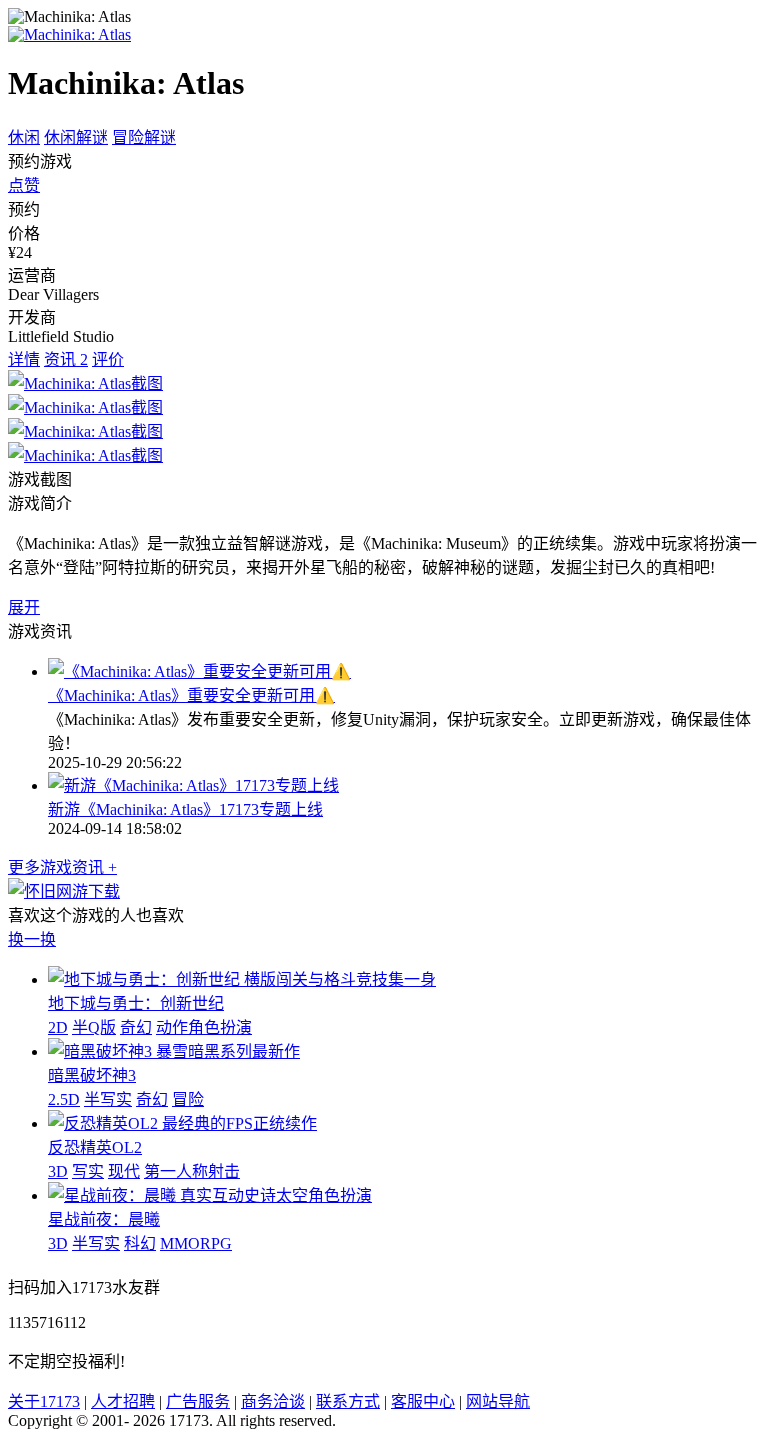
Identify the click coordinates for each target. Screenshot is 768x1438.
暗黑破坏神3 (92, 1075)
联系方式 (348, 1401)
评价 (108, 359)
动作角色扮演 (204, 1027)
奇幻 (136, 1027)
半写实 (108, 1099)
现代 (124, 1171)
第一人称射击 (192, 1171)
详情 (24, 359)
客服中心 (423, 1401)
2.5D (64, 1099)
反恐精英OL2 (95, 1147)
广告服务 (198, 1401)
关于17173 (44, 1401)
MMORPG (196, 1243)
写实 (88, 1171)
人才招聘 (123, 1401)
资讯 (66, 359)
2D (58, 1027)
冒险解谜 (144, 137)
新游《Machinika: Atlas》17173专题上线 (185, 809)
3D (58, 1171)
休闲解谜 (76, 137)
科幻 (140, 1243)
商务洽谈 (273, 1401)
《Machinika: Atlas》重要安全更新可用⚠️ (191, 695)
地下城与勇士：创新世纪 (136, 1003)
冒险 (188, 1099)
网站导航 (498, 1401)
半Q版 (94, 1027)
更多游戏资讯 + (62, 867)
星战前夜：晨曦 (104, 1219)
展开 (24, 607)
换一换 (32, 939)
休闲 (24, 137)
